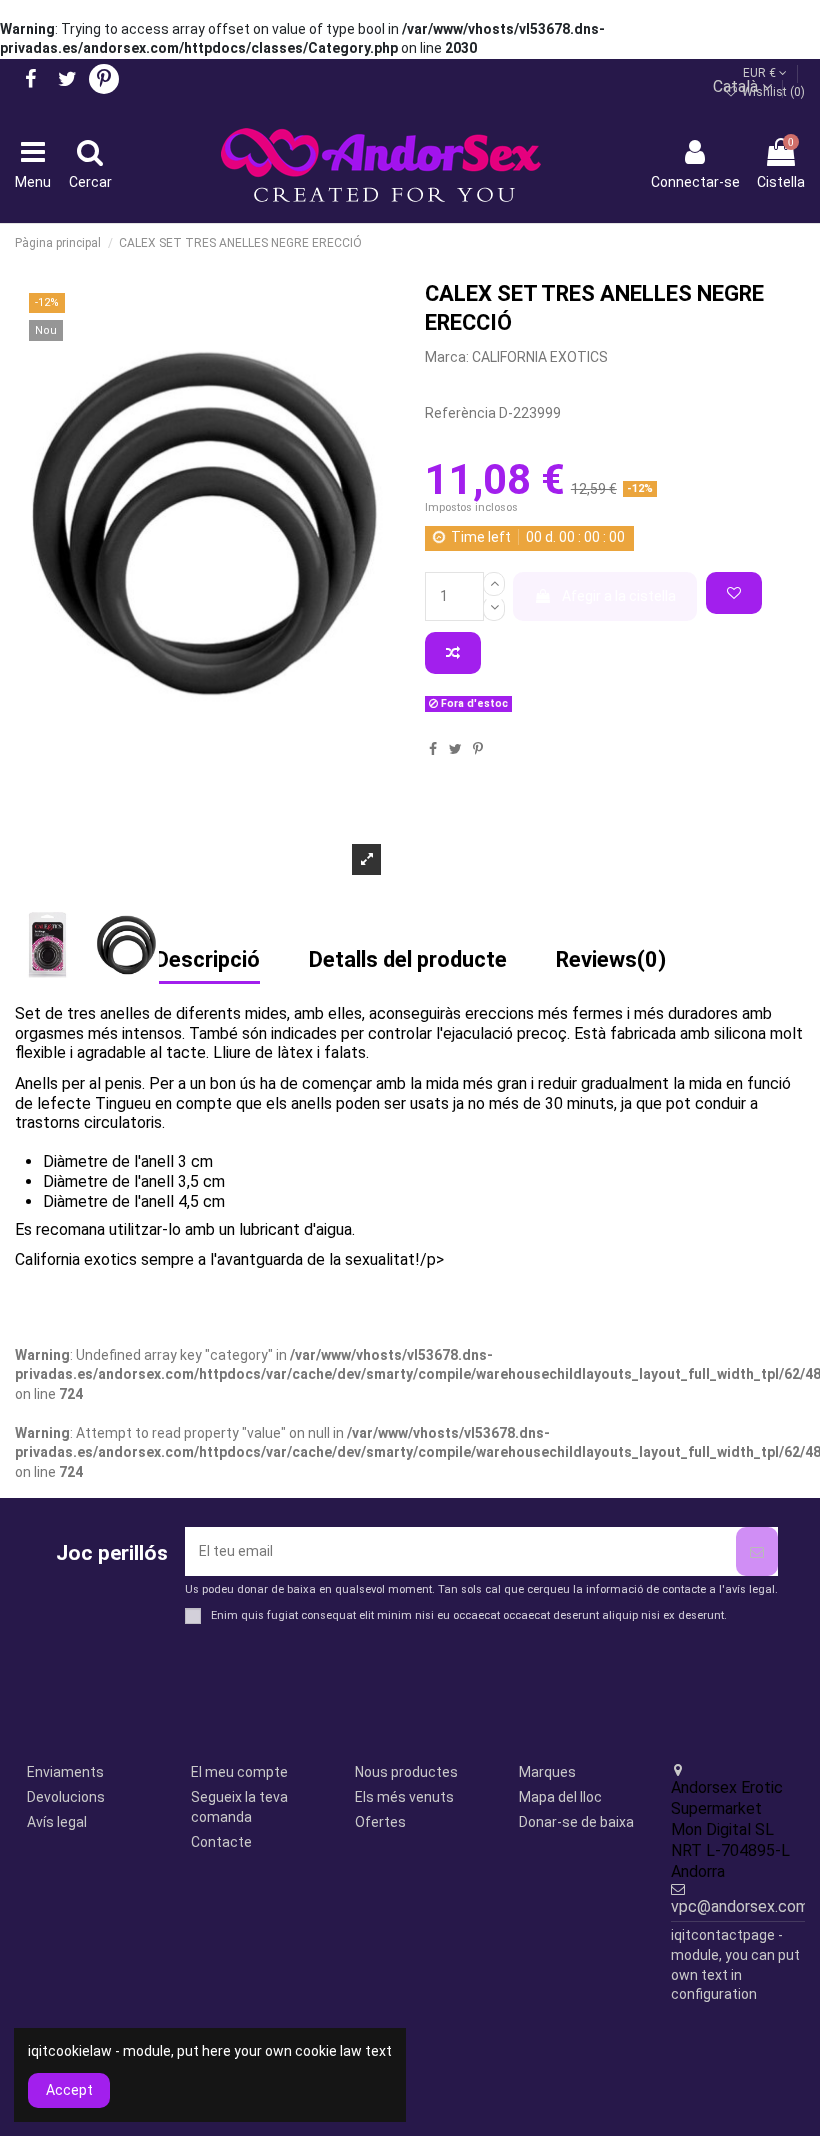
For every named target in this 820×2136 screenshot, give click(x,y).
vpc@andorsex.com (740, 1906)
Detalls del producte (408, 961)
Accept (69, 2090)
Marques (547, 1772)
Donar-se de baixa (576, 1822)
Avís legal (57, 1822)
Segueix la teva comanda (239, 1807)
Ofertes (380, 1822)
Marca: (447, 357)
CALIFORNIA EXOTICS (540, 357)
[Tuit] (455, 749)
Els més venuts (404, 1797)
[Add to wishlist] (734, 593)
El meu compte (239, 1772)
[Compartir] (433, 749)
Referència (460, 413)
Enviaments (65, 1772)
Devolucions (66, 1797)
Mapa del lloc (560, 1797)
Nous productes (406, 1772)
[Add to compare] (453, 653)
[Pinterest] (478, 749)
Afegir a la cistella (619, 596)
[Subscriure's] (757, 1551)
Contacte (221, 1842)
